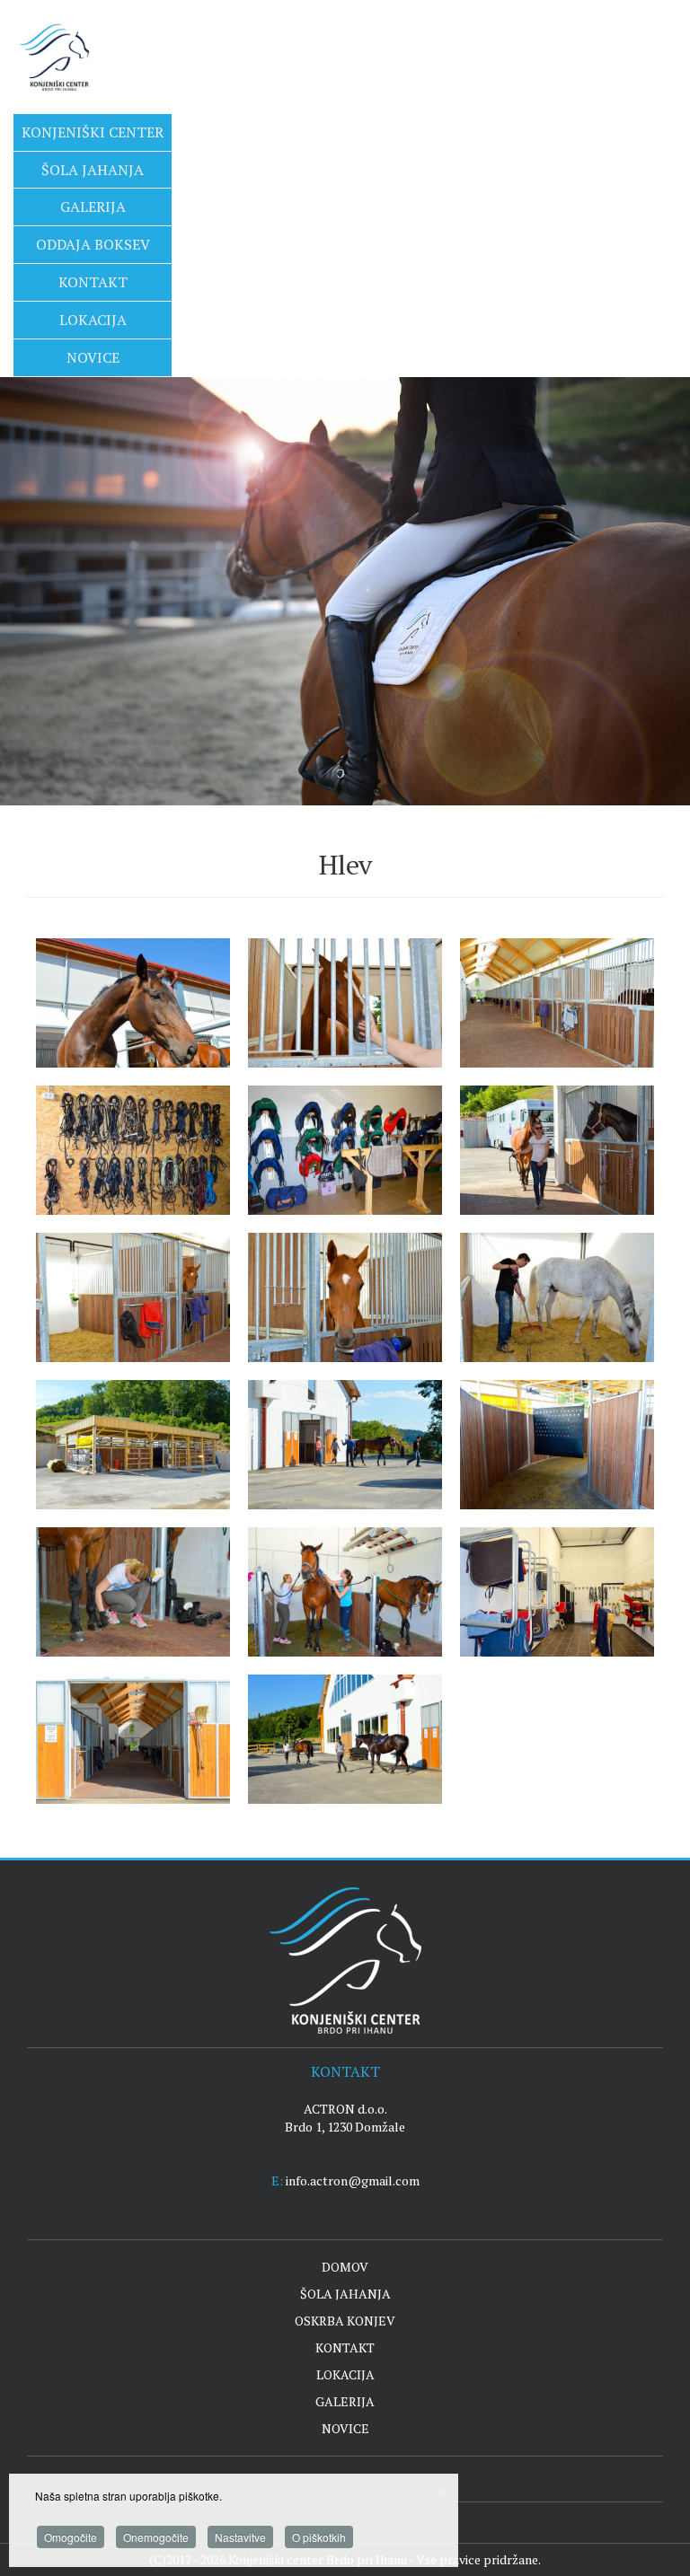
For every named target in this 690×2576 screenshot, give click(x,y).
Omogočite (71, 2537)
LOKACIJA (345, 2374)
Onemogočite (156, 2537)
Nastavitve (240, 2537)
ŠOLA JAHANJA (345, 2294)
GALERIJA (345, 2401)
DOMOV (345, 2267)
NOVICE (345, 2428)
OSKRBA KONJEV (345, 2321)
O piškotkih (319, 2537)
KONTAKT (345, 2347)
